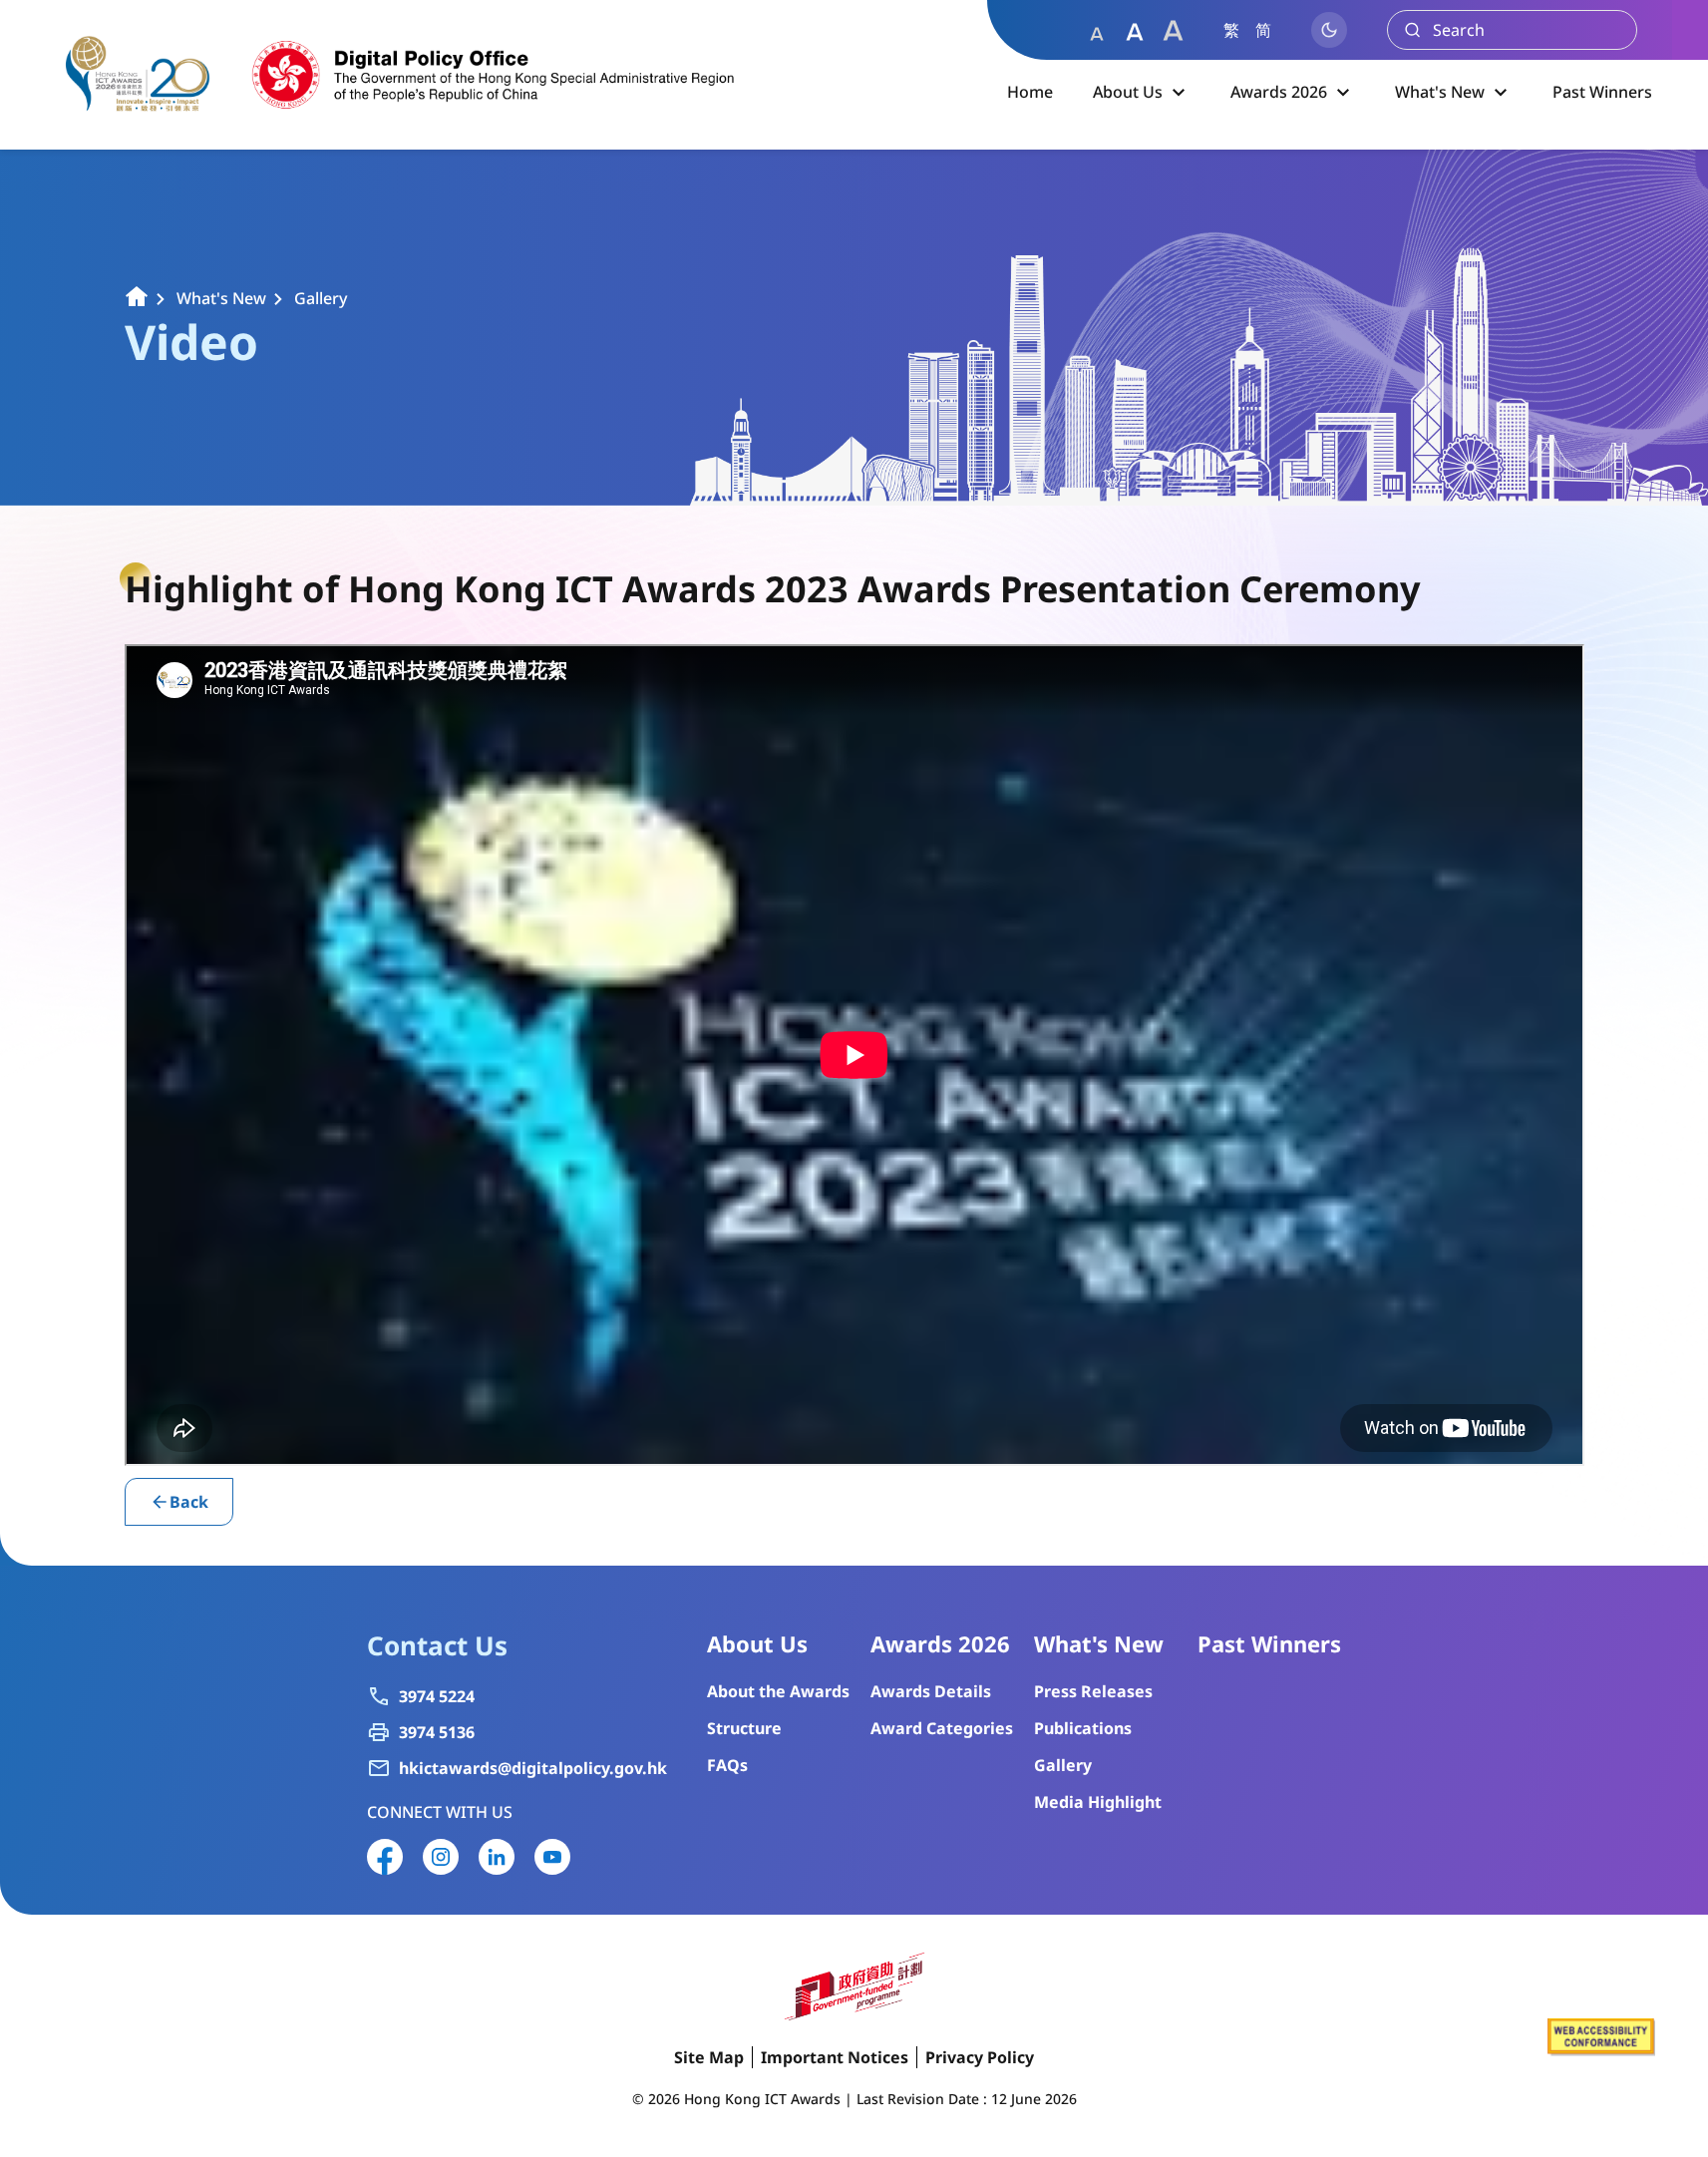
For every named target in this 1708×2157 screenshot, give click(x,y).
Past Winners (1602, 92)
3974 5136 (437, 1733)
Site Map (709, 2057)
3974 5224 (437, 1697)
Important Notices (835, 2057)
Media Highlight (1098, 1802)
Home (1030, 92)
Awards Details (931, 1691)
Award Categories (942, 1728)
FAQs (727, 1765)
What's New (1440, 92)
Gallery (321, 299)
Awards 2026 (1279, 92)
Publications (1083, 1728)
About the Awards (778, 1691)
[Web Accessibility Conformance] (1601, 2050)
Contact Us (437, 1645)
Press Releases (1093, 1691)
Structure (744, 1728)
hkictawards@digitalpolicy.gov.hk (533, 1769)
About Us (1128, 92)
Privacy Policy (980, 2057)
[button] (1097, 30)
